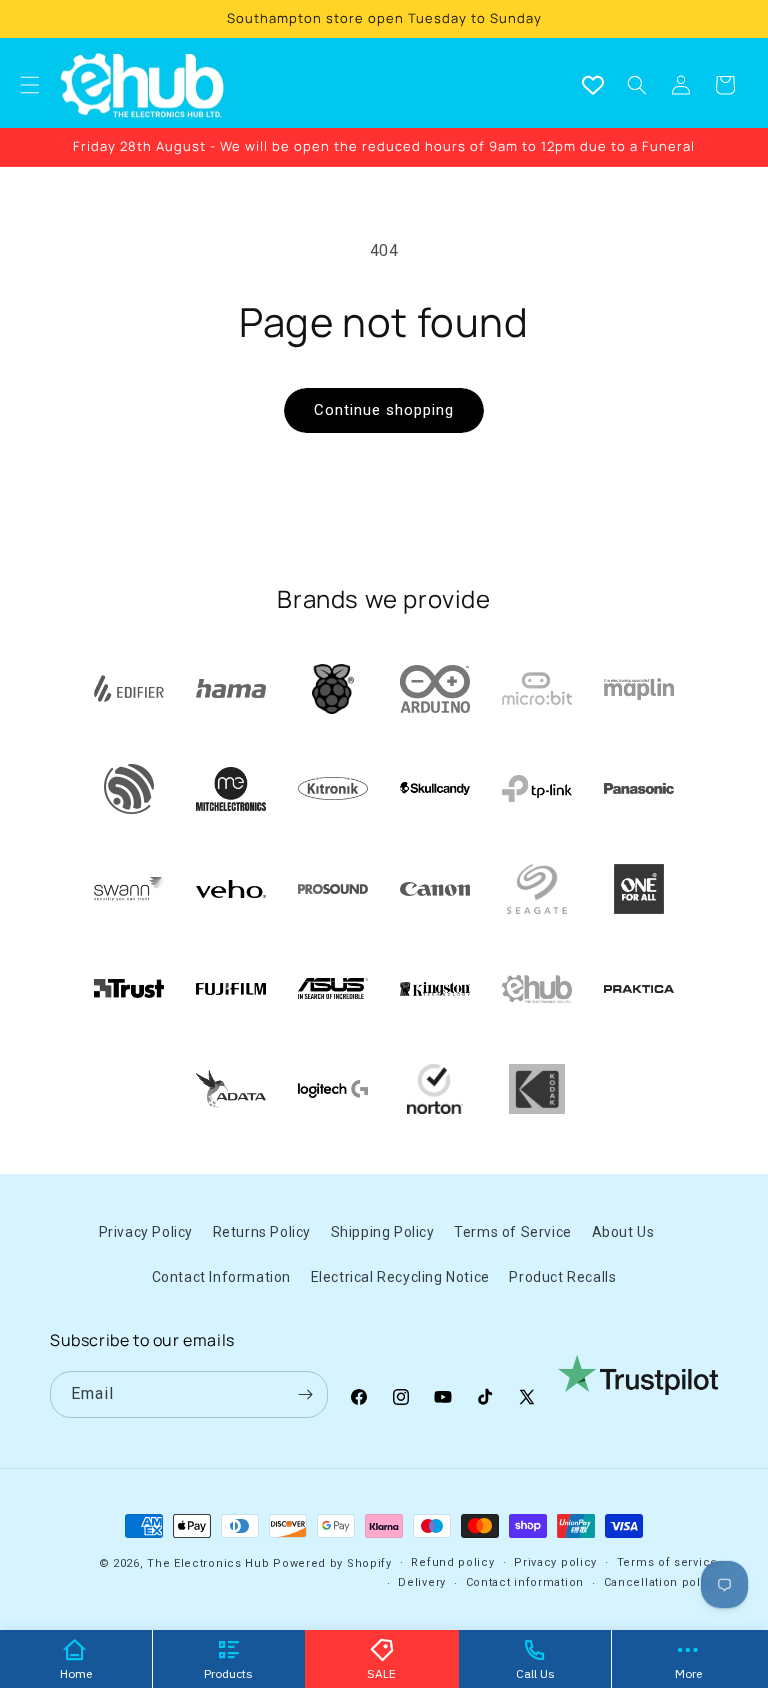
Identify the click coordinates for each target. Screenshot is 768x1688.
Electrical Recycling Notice (400, 1277)
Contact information (525, 1582)
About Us (623, 1232)
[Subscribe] (305, 1394)
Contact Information (221, 1277)
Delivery (422, 1582)
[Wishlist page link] (593, 85)
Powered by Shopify (332, 1563)
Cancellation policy (661, 1582)
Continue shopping (384, 410)
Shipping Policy (383, 1232)
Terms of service (667, 1562)
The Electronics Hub (208, 1563)
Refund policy (452, 1562)
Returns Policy (262, 1232)
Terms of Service (513, 1232)
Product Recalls (562, 1277)
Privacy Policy (146, 1232)
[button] (637, 85)
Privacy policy (555, 1562)
